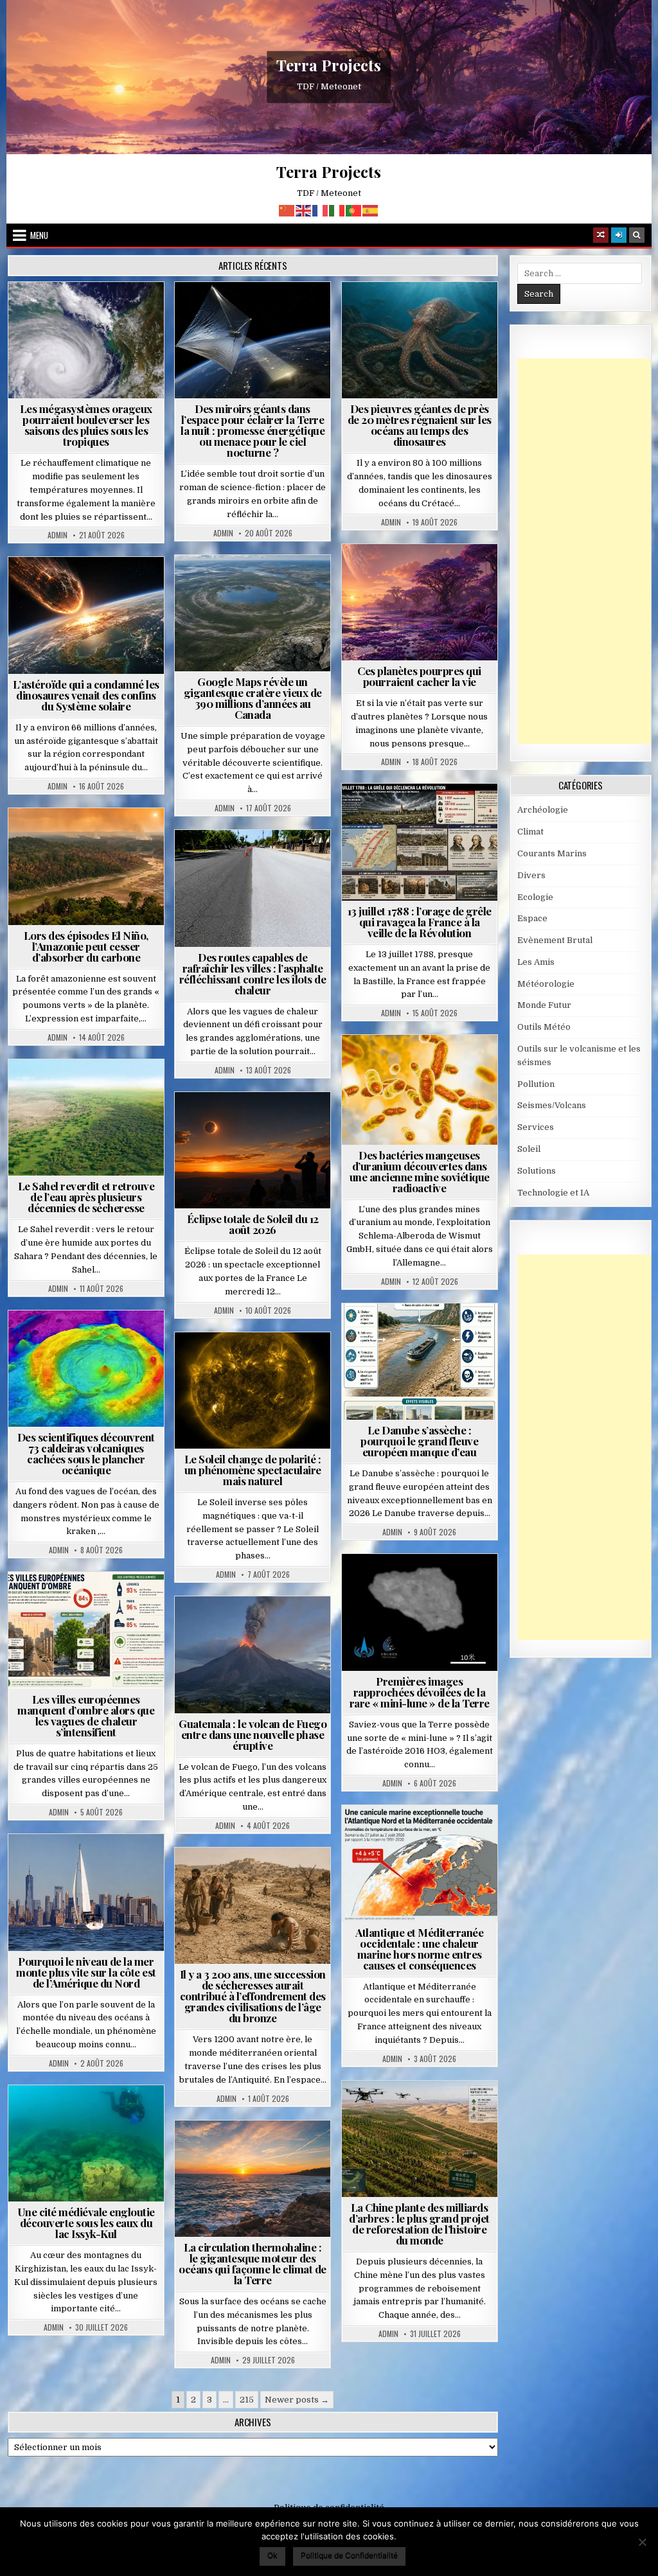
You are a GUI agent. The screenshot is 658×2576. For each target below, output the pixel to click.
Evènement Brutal (90, 313)
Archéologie (402, 313)
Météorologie (92, 327)
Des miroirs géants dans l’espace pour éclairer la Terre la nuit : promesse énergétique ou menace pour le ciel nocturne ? (253, 430)
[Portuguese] (354, 210)
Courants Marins (91, 1865)
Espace (227, 313)
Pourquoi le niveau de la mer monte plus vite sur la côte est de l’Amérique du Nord (86, 1972)
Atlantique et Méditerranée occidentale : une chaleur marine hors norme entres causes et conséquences (419, 1949)
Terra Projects (329, 65)
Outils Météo (544, 1027)
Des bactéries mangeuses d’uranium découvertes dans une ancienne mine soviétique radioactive (420, 1171)
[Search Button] (637, 235)
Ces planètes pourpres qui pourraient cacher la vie (419, 676)
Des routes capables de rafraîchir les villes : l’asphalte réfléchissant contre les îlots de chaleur (253, 974)
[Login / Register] (619, 235)
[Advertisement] (588, 551)
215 (247, 2400)
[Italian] (337, 210)
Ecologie (114, 1090)
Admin (58, 535)
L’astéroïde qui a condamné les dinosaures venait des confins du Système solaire (86, 695)
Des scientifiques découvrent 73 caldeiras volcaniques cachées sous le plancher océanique (86, 1453)
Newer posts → (297, 2400)
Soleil (258, 1363)
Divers (458, 313)
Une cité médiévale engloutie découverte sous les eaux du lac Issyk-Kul (86, 2223)
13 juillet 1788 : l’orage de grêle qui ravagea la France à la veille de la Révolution (420, 922)
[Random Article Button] (601, 235)
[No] (642, 2542)
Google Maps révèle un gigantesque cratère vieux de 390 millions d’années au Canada (253, 698)
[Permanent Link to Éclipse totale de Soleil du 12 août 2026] (253, 1151)
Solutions (215, 327)
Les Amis (536, 962)
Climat (62, 839)
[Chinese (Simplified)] (287, 210)
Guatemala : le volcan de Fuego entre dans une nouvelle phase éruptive (253, 1734)
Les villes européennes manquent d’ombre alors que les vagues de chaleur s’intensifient (86, 1716)
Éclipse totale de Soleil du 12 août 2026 (253, 1224)
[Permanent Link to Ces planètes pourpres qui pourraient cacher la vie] (420, 603)
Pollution (279, 313)
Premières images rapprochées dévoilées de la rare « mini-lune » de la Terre (420, 1692)
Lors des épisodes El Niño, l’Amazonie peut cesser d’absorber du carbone (86, 946)
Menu (39, 235)
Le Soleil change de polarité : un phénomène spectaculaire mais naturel (253, 1470)
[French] (321, 210)
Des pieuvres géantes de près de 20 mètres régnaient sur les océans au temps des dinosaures (420, 425)
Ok (272, 2555)
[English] (304, 210)
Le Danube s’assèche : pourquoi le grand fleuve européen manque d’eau (419, 1441)
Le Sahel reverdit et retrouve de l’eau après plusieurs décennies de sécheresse (86, 1197)
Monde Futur (425, 2112)
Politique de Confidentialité (349, 2555)
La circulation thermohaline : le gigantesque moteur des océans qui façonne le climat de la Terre (253, 2263)
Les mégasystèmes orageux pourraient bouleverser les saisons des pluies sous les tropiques (86, 425)
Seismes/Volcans (92, 1342)
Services (536, 1127)
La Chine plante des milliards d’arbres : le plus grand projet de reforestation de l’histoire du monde (419, 2224)
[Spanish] (371, 210)
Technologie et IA (288, 327)
